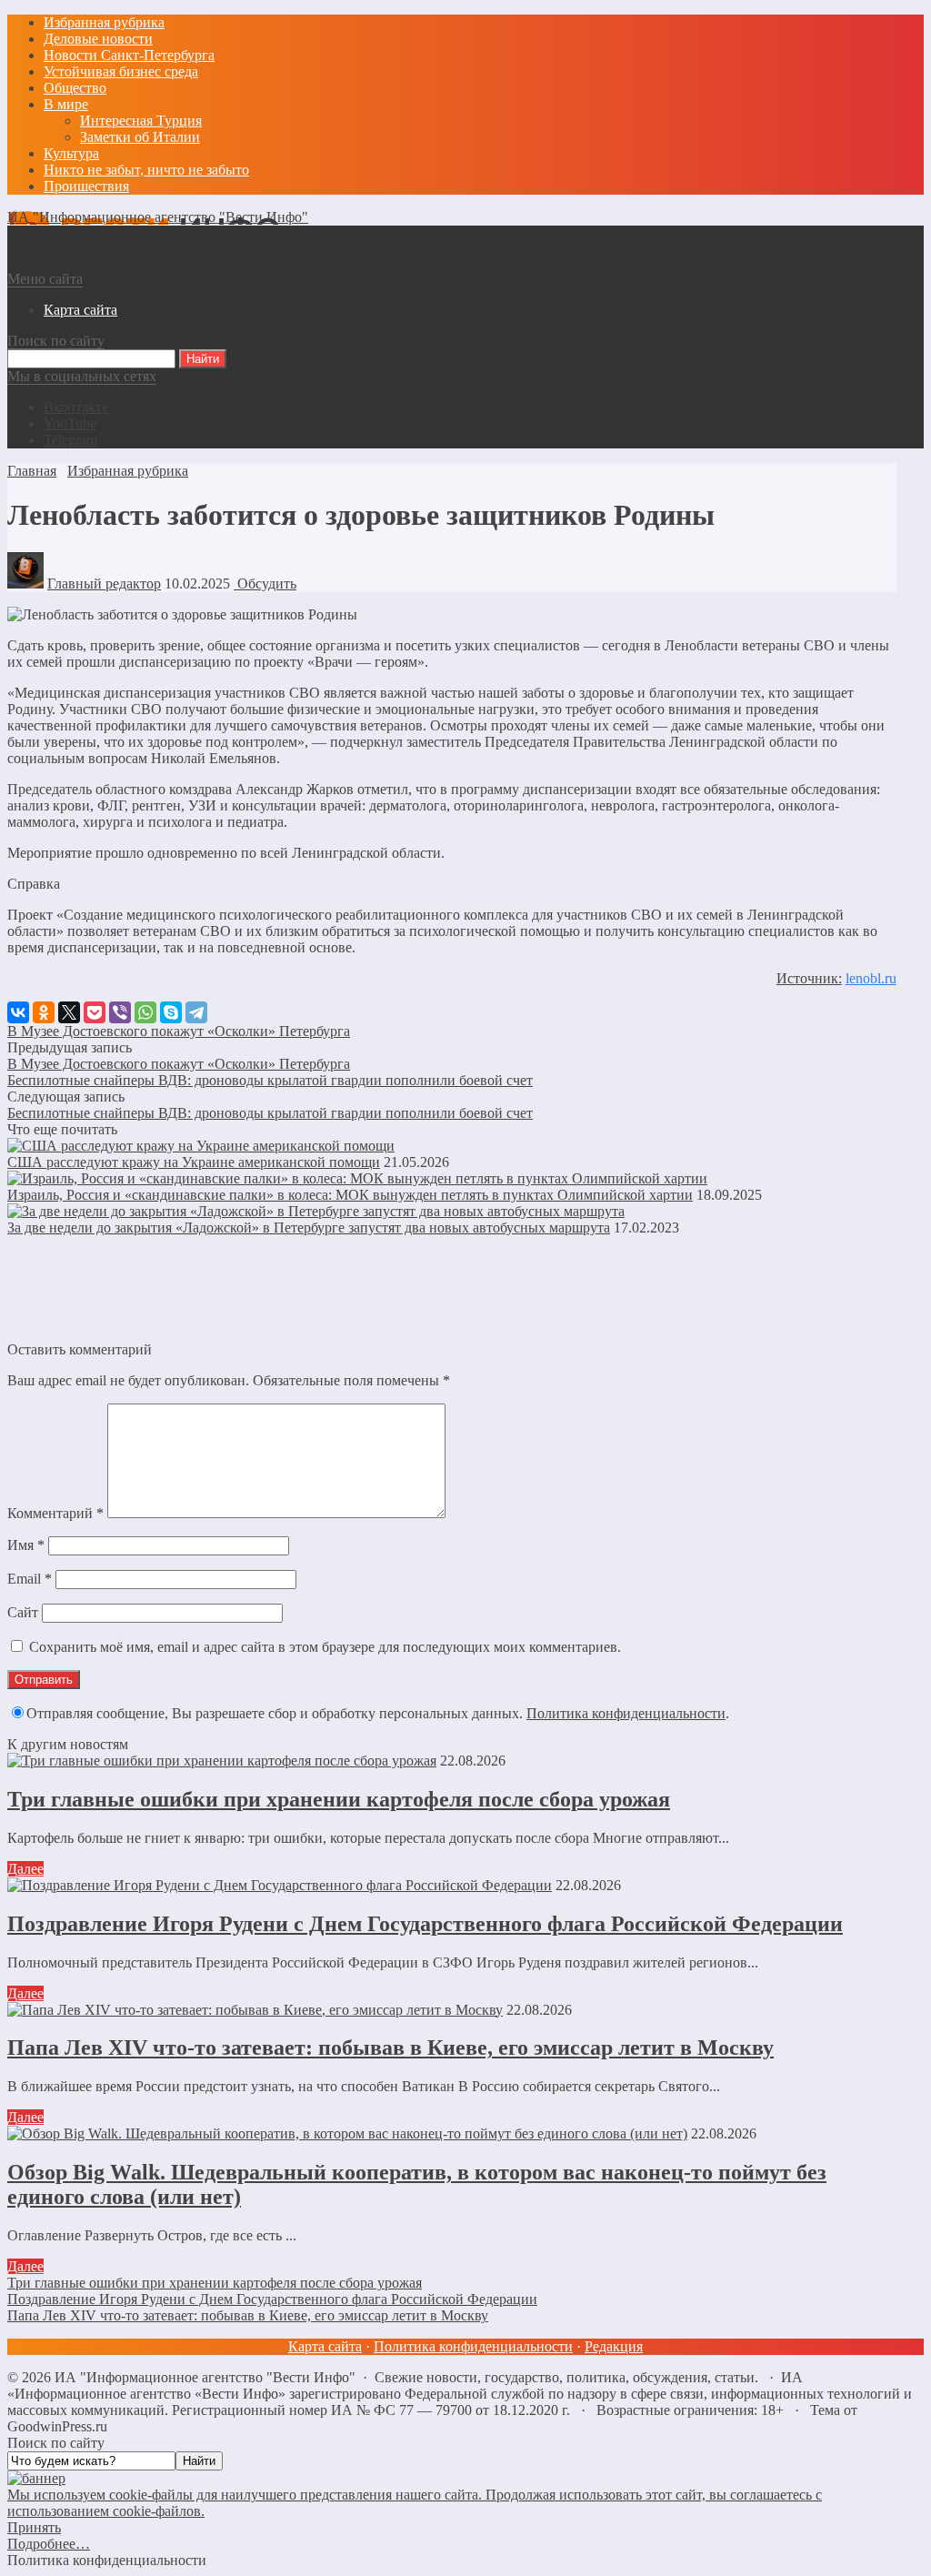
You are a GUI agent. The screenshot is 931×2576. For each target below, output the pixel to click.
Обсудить (265, 584)
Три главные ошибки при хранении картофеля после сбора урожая (339, 1799)
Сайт (23, 1612)
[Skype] (171, 1012)
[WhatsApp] (145, 1012)
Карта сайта (325, 2346)
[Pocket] (95, 1012)
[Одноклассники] (44, 1012)
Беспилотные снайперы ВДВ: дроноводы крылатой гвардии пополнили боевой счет (270, 1080)
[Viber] (120, 1012)
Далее (25, 1869)
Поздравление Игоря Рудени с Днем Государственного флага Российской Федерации (425, 1924)
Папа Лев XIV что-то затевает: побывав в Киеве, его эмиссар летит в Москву (390, 2048)
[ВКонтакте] (18, 1012)
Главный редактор (104, 584)
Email (30, 1579)
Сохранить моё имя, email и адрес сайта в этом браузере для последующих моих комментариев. (325, 1647)
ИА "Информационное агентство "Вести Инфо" (158, 217)
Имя (26, 1545)
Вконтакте (76, 407)
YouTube (70, 423)
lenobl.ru (871, 978)
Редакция (614, 2346)
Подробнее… (49, 2544)
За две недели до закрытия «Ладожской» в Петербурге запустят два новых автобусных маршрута (309, 1228)
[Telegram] (196, 1012)
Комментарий (55, 1513)
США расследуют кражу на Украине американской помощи (194, 1162)
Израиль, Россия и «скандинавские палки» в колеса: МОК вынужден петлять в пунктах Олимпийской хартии (350, 1195)
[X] (69, 1012)
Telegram (70, 440)
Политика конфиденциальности (626, 1713)
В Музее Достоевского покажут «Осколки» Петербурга (179, 1031)
